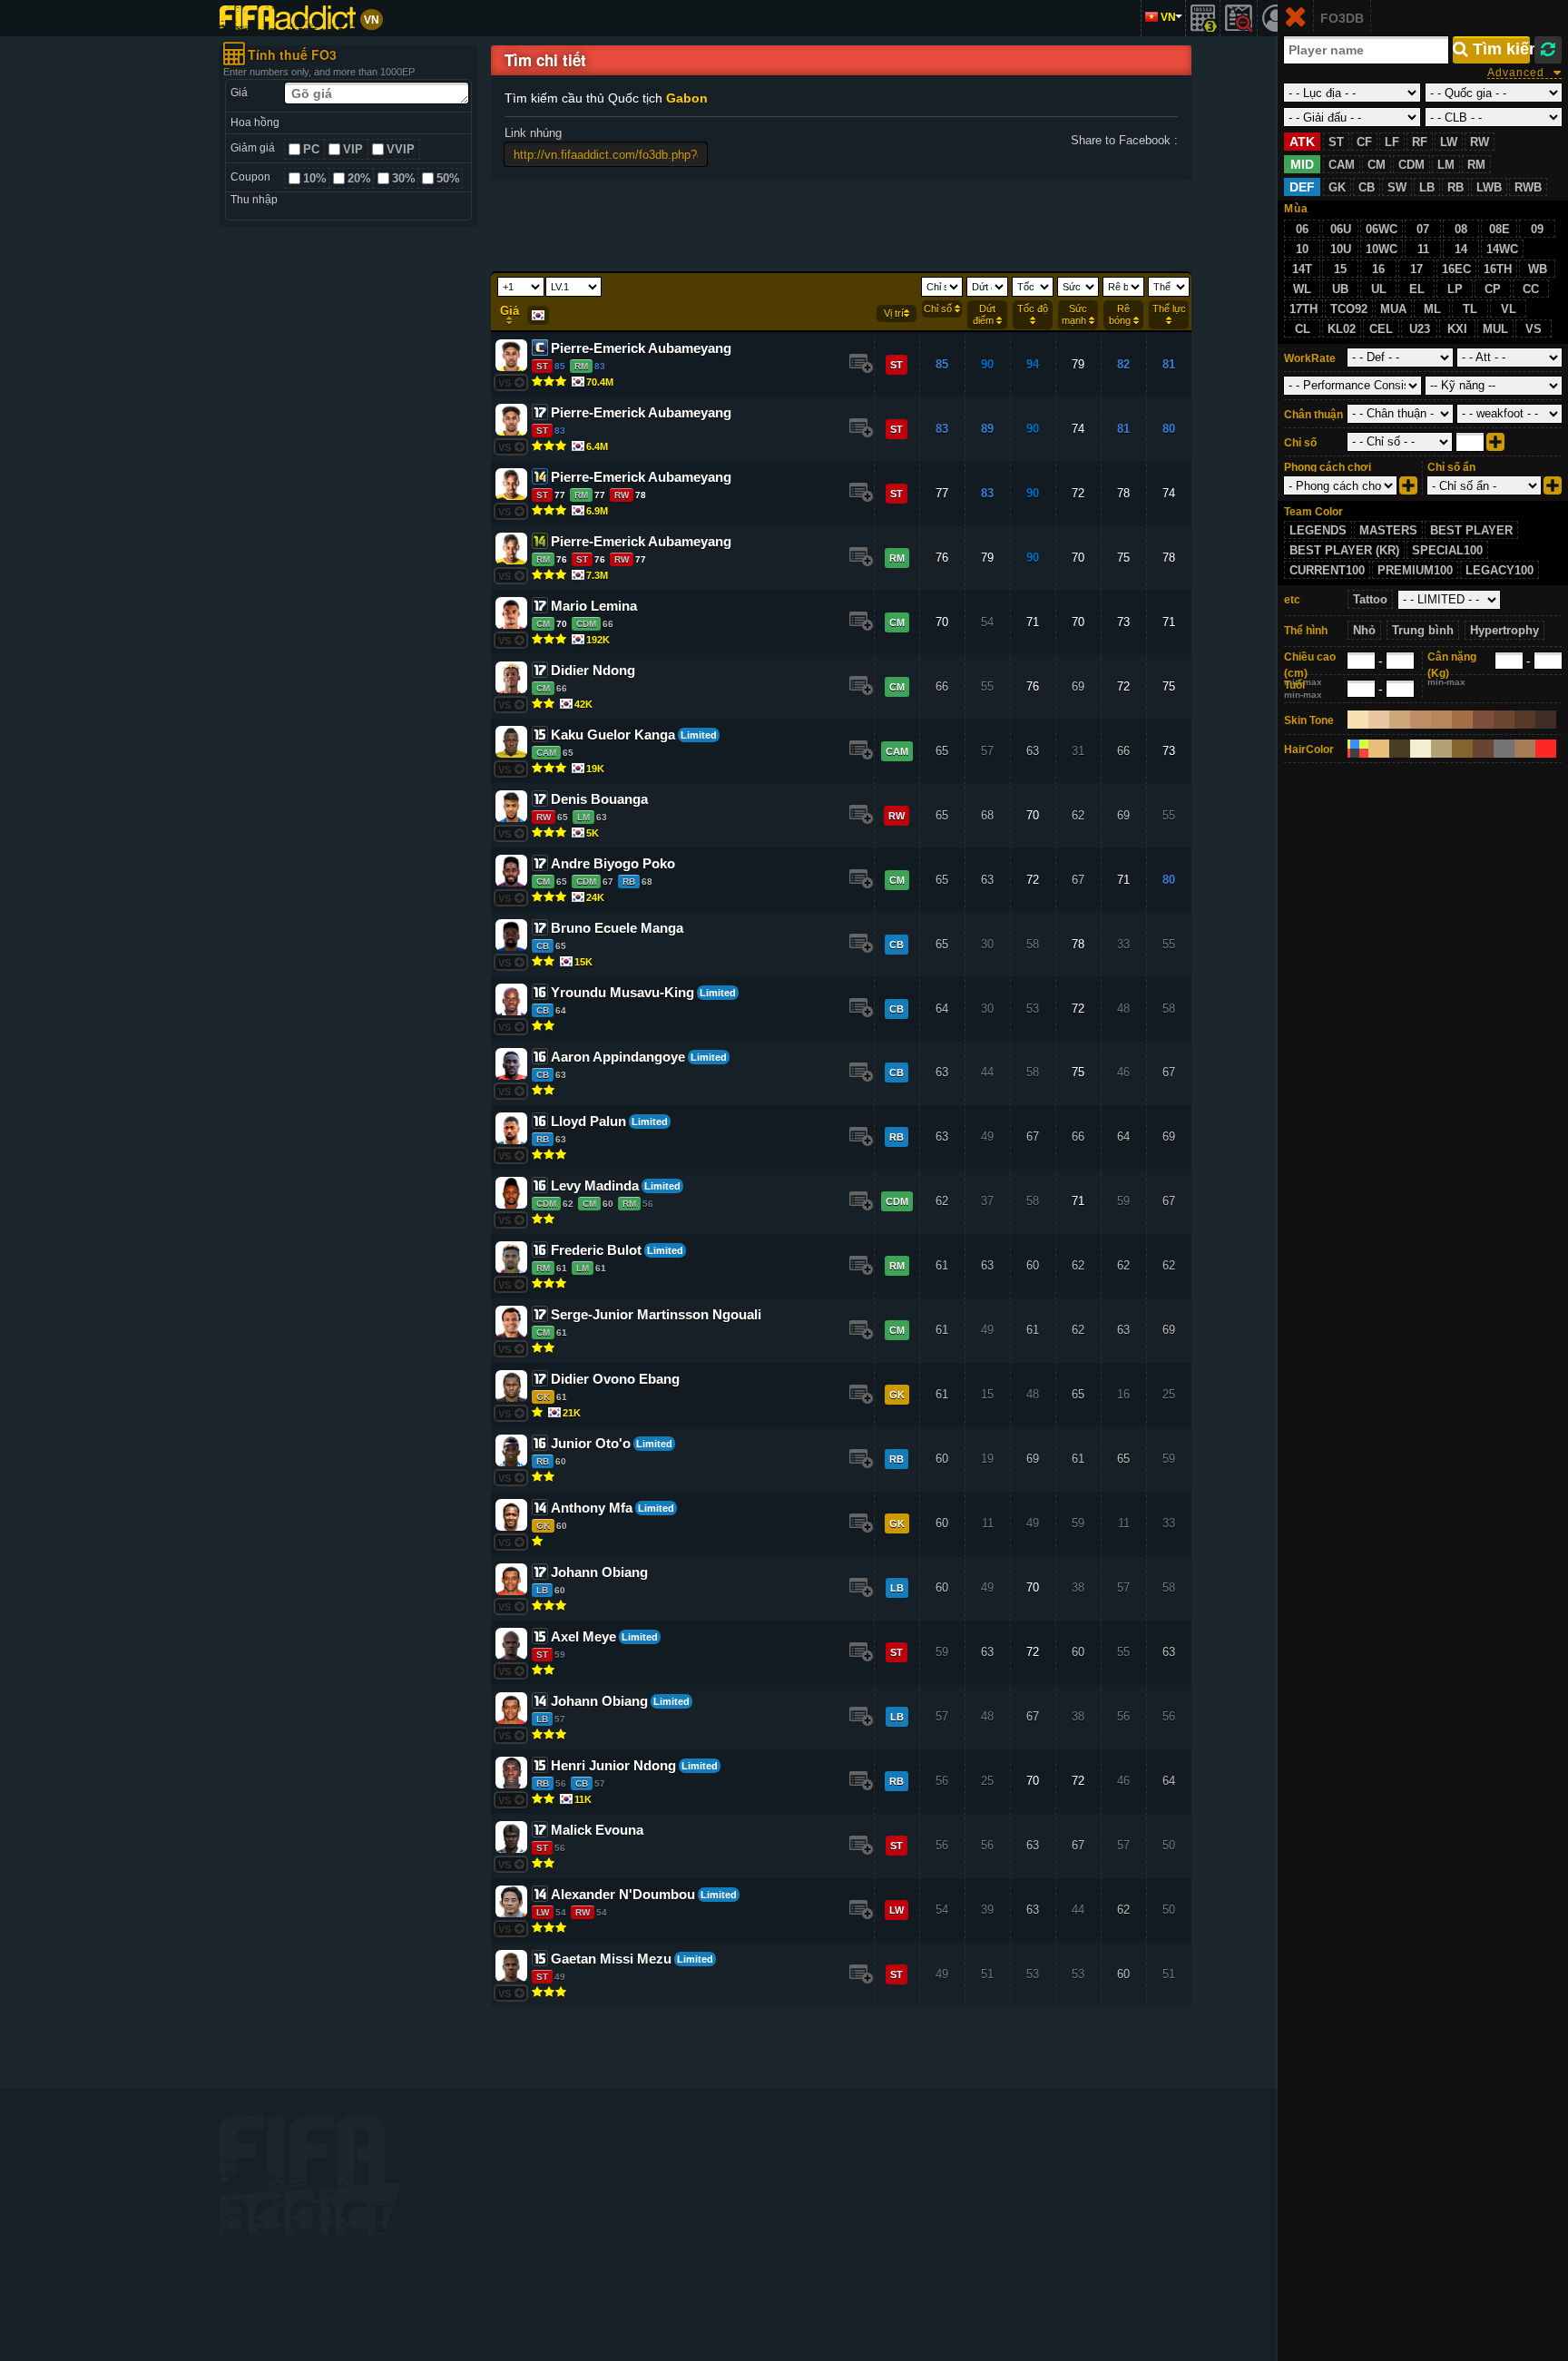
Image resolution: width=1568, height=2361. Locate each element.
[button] (858, 362)
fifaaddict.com (310, 2175)
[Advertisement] (348, 513)
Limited (699, 735)
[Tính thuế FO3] (1203, 18)
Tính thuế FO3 (292, 54)
